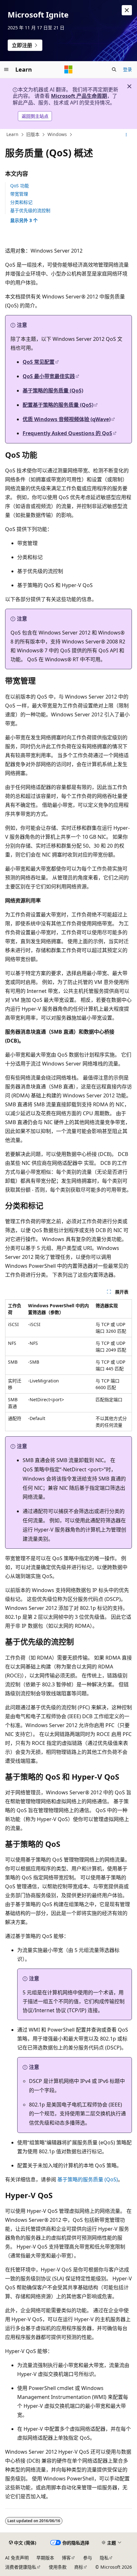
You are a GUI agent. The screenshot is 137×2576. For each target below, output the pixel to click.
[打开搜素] (114, 69)
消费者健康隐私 (21, 2567)
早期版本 (45, 2558)
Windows (57, 135)
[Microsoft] (68, 69)
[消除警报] (127, 10)
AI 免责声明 (17, 2558)
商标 (79, 2567)
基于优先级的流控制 (30, 210)
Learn (12, 135)
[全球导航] (6, 69)
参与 (88, 2558)
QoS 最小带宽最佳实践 (49, 376)
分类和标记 (21, 202)
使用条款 (58, 2567)
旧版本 (33, 135)
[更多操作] (126, 135)
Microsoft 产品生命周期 (79, 96)
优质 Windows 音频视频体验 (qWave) (67, 419)
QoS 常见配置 (39, 362)
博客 (66, 2558)
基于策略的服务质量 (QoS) (53, 391)
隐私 (104, 2558)
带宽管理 (19, 194)
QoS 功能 (20, 186)
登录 (127, 69)
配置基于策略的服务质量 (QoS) (58, 405)
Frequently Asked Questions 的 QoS (67, 433)
